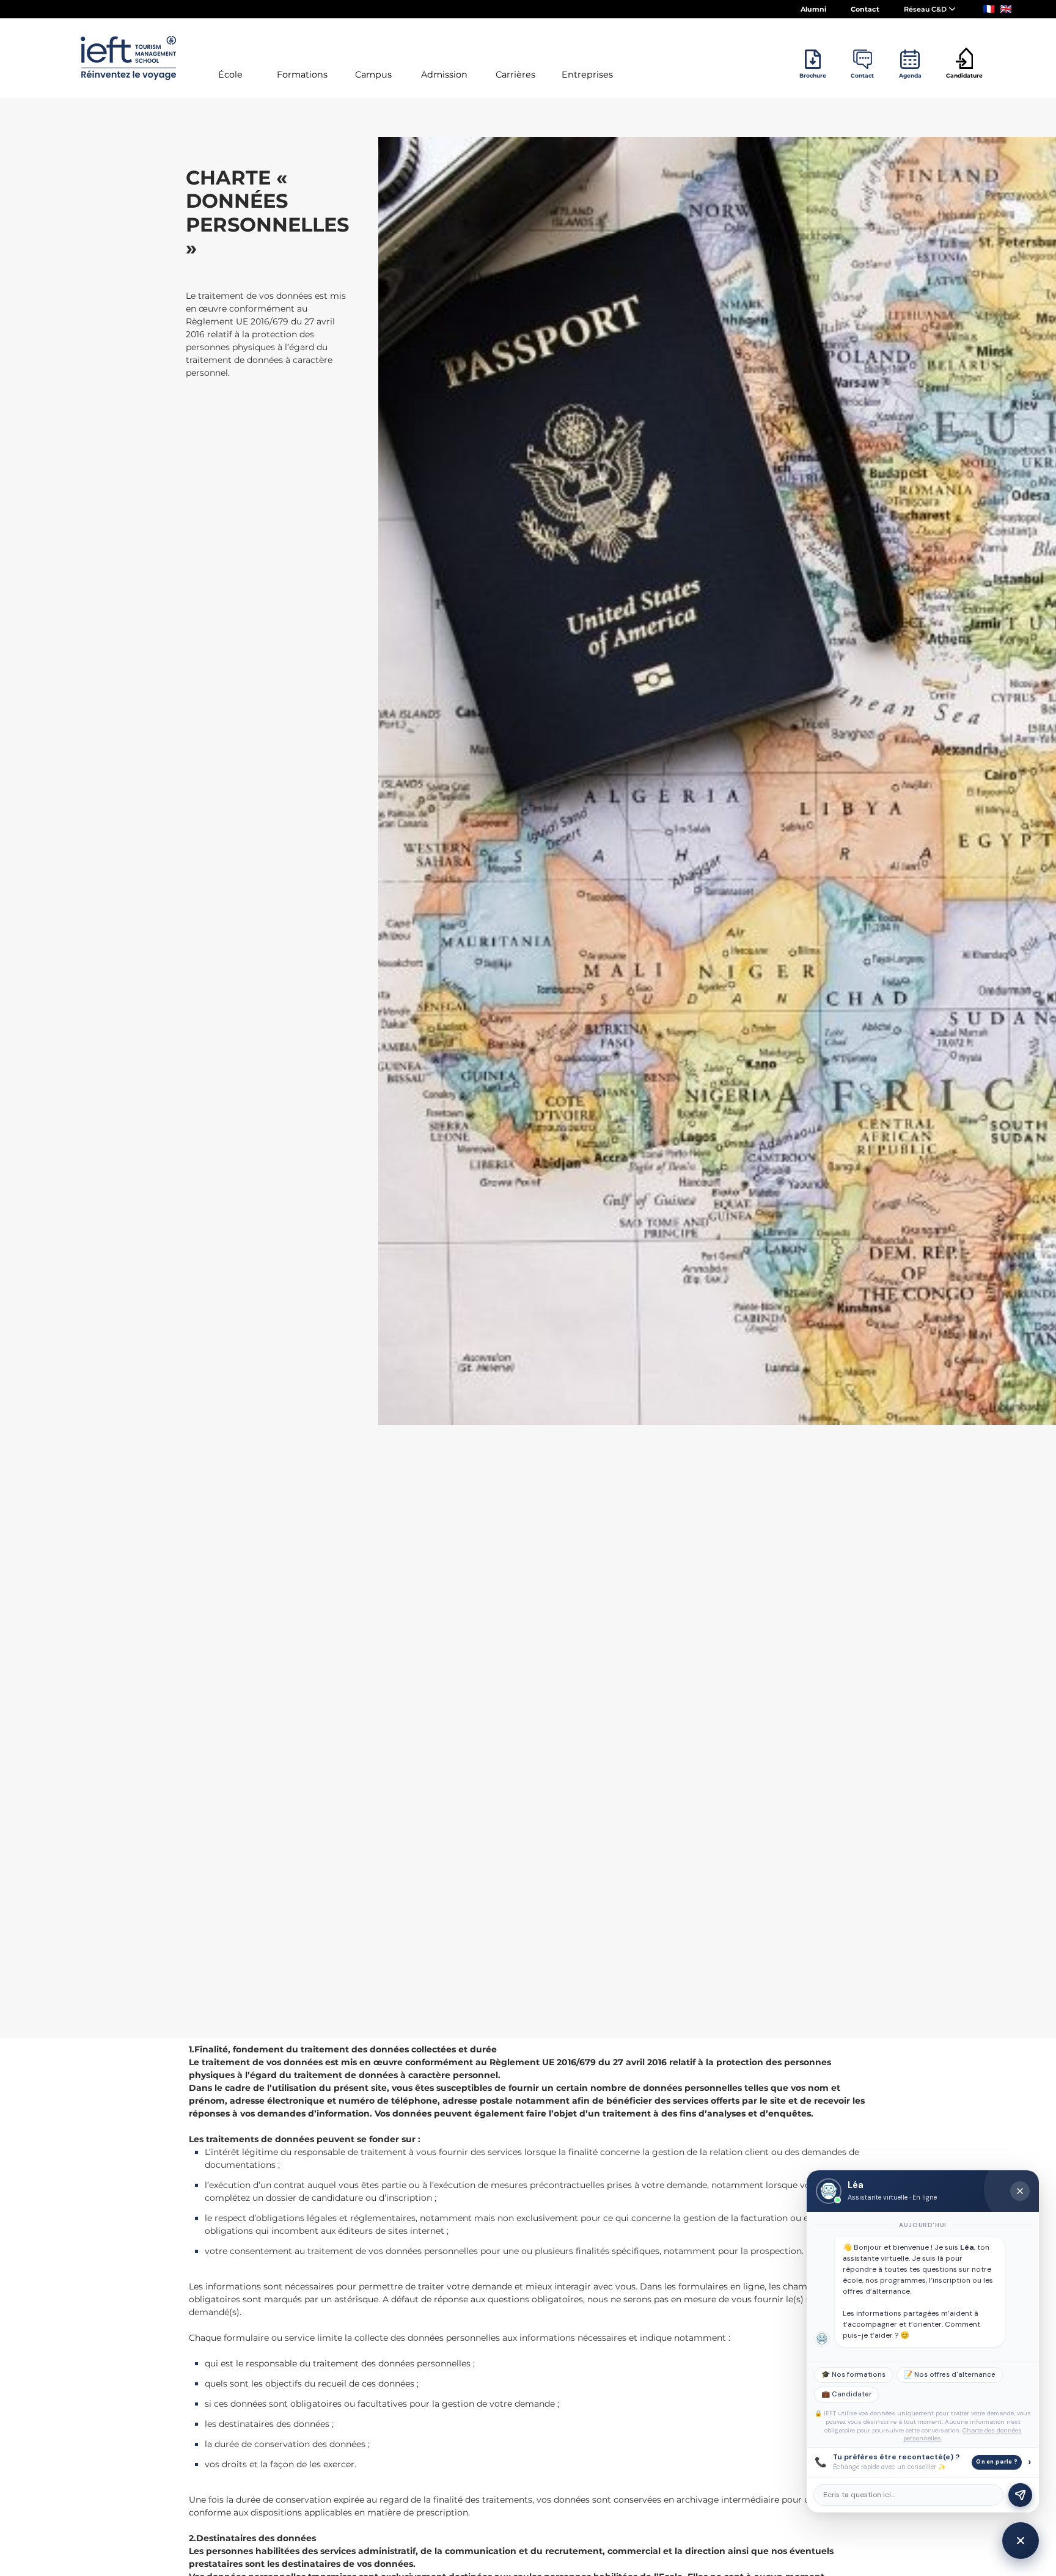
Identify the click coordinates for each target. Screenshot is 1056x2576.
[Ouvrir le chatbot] (1021, 2541)
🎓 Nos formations (853, 2375)
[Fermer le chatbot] (1020, 2191)
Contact (865, 9)
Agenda (910, 75)
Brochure (813, 75)
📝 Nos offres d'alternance (950, 2375)
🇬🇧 (1006, 9)
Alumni (813, 9)
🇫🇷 (989, 9)
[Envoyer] (1020, 2495)
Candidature (964, 75)
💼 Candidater (846, 2394)
